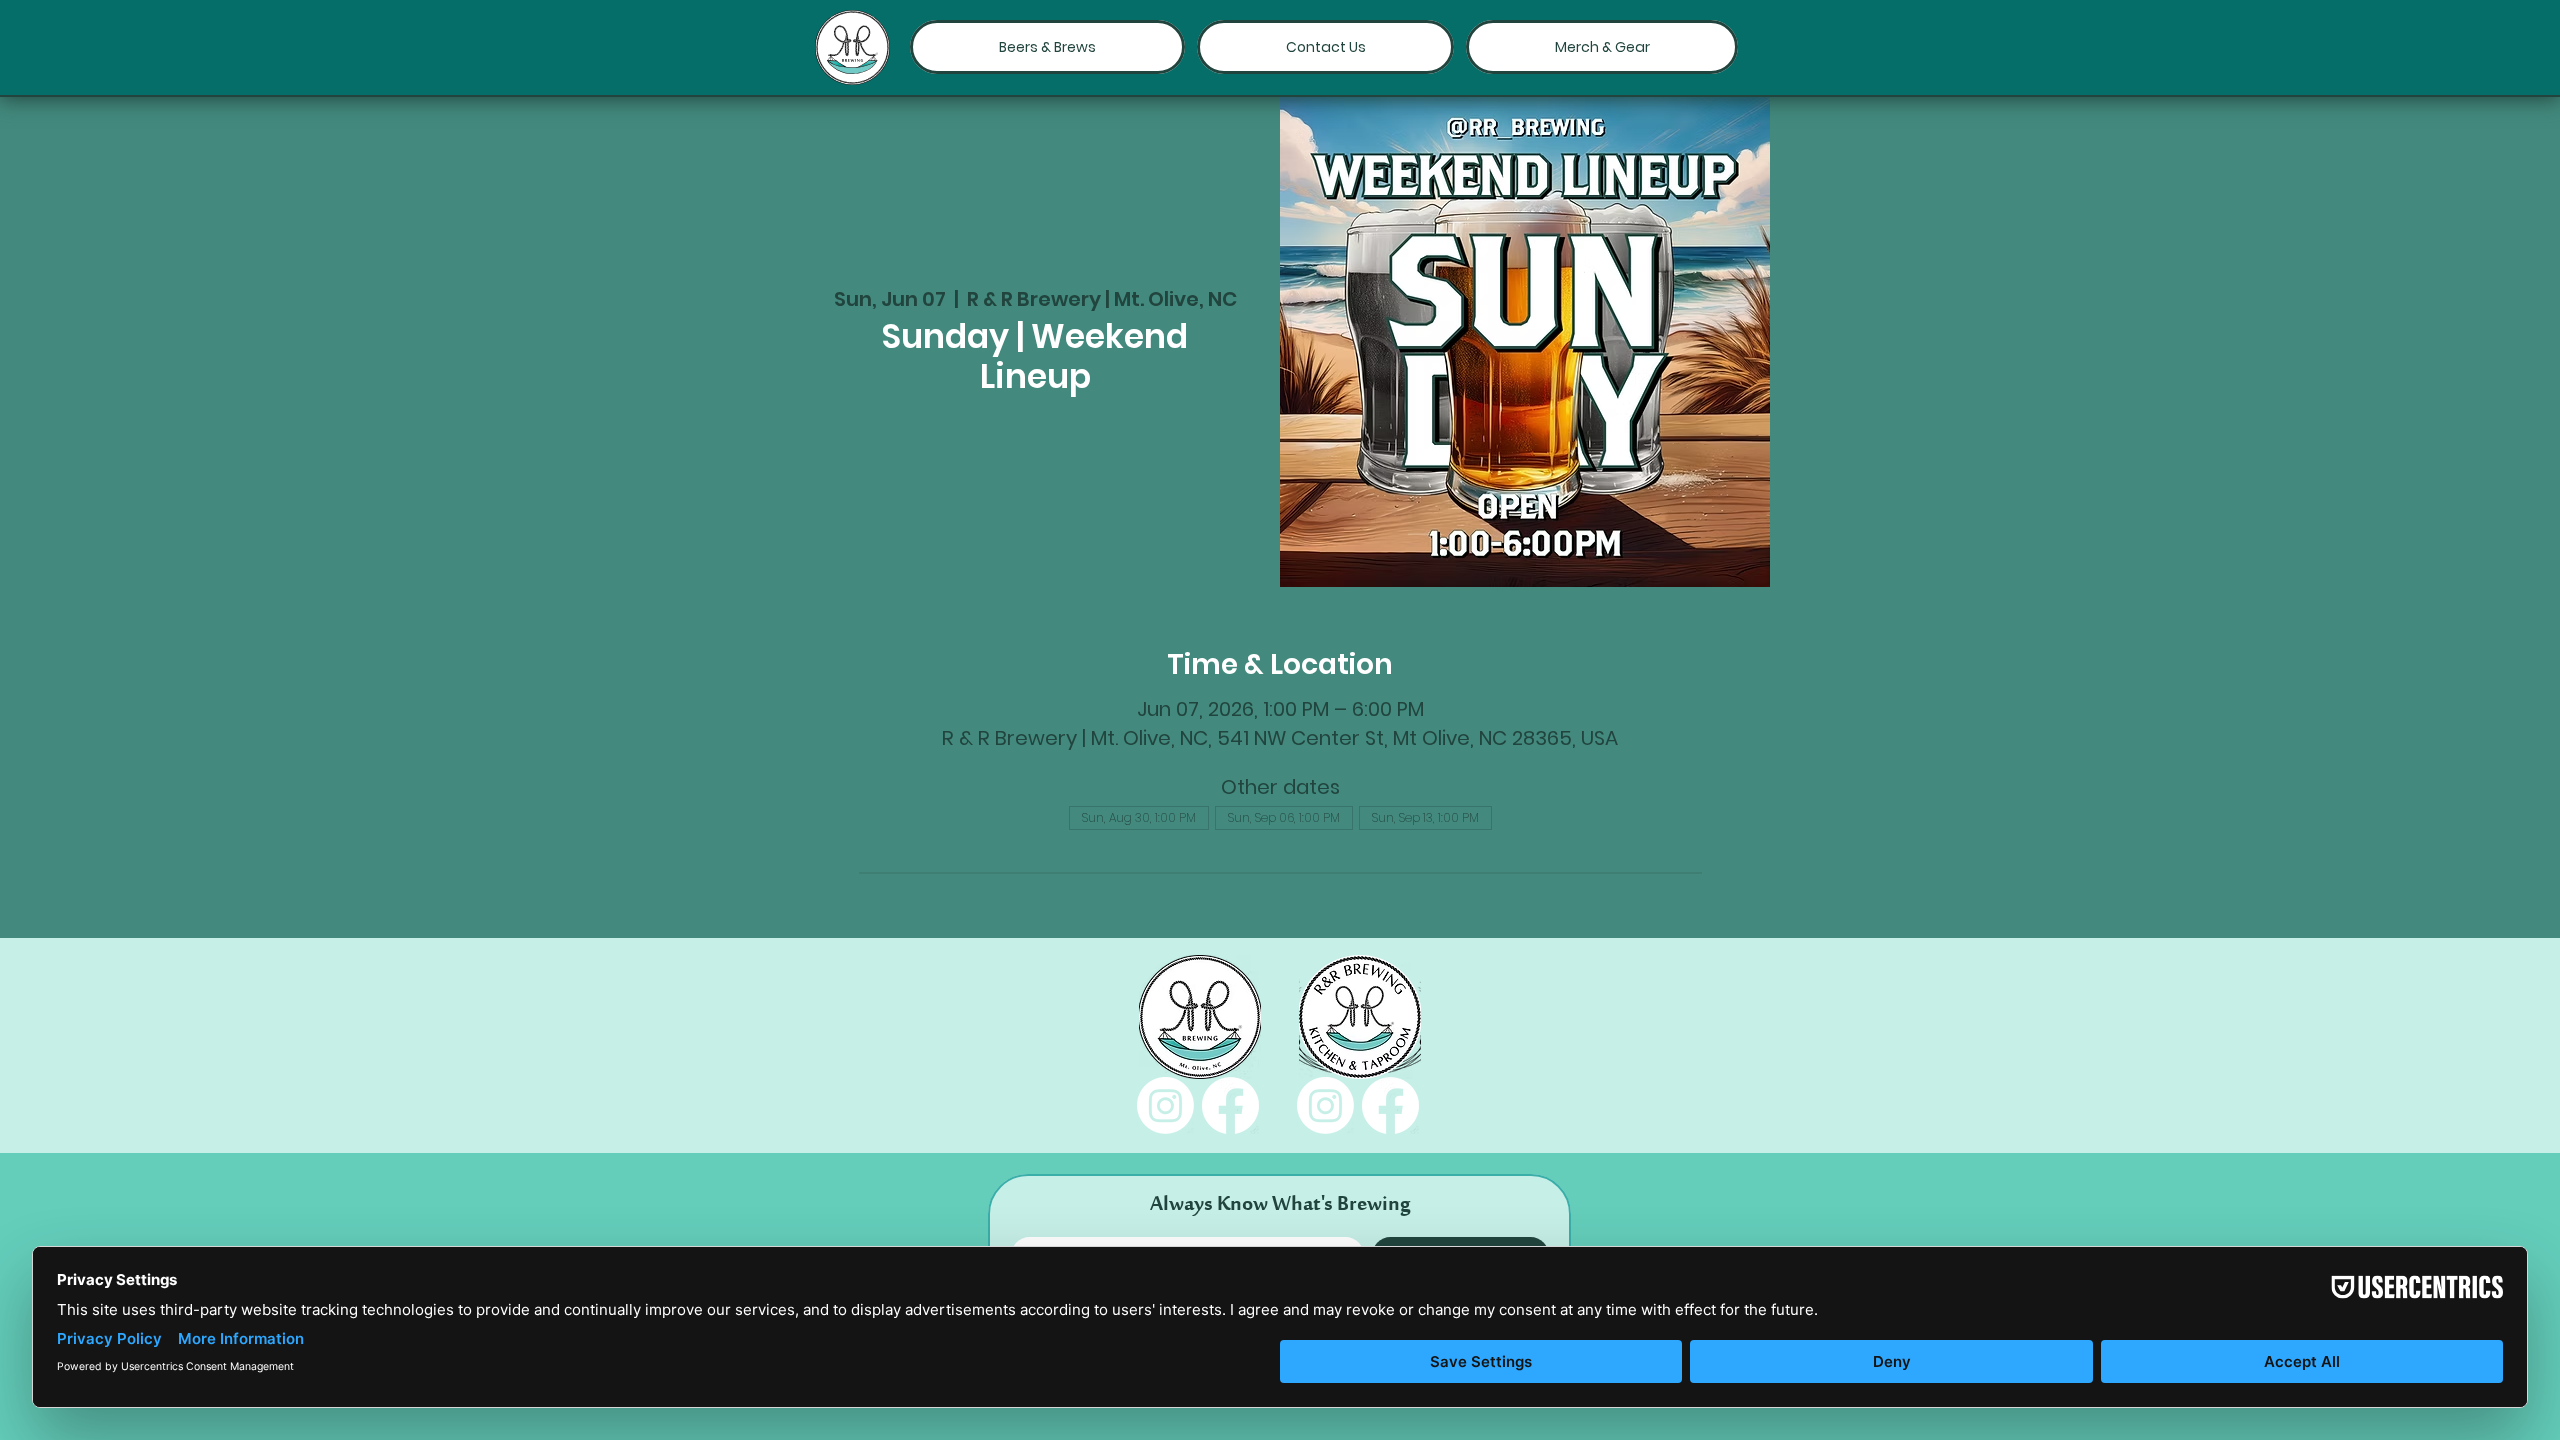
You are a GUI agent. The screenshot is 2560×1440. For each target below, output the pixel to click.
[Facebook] (1230, 1105)
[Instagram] (1165, 1105)
